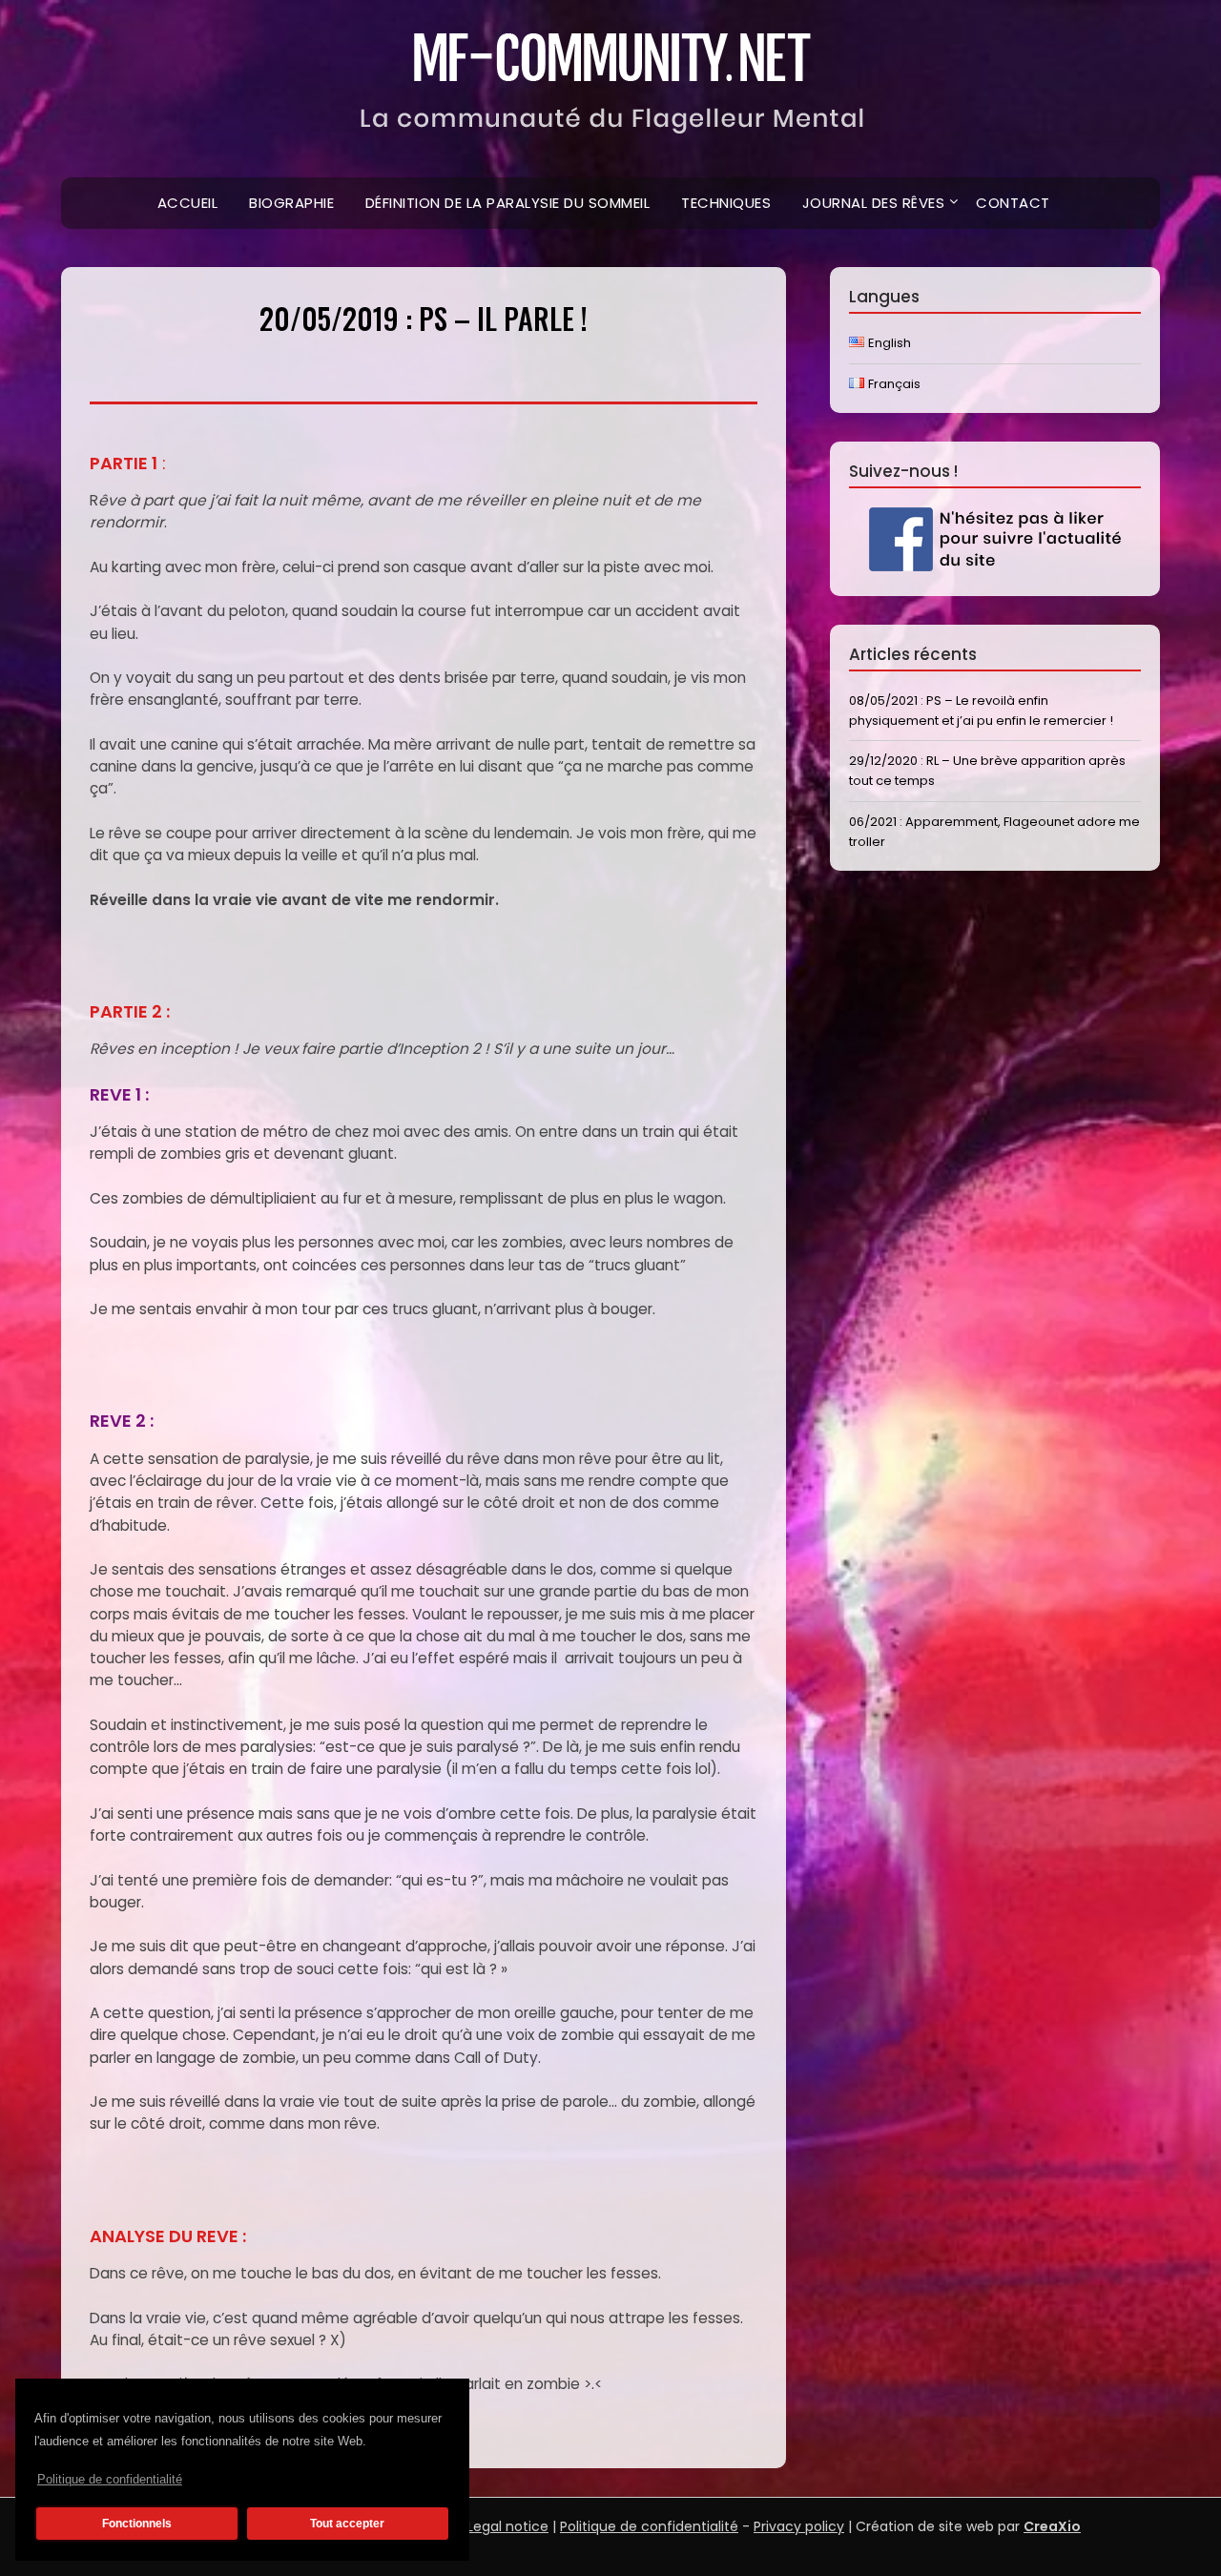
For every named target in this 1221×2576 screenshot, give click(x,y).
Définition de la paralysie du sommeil (508, 203)
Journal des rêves (874, 203)
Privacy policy (799, 2526)
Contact (1013, 203)
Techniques (726, 203)
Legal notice (508, 2526)
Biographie (291, 203)
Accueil (188, 203)
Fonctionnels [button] (137, 2524)
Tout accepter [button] (347, 2524)
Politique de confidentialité (110, 2479)
